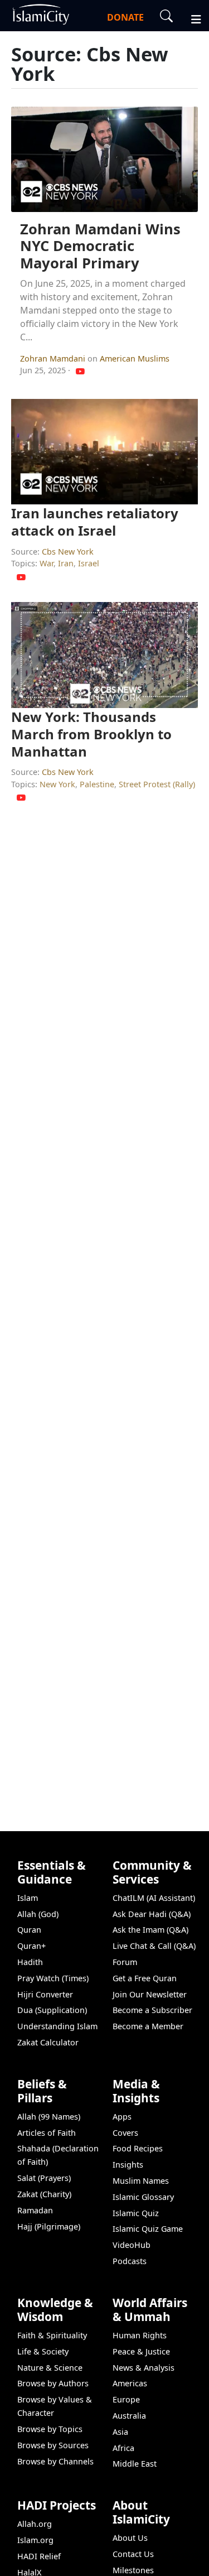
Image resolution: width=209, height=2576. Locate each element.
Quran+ (31, 1946)
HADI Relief (39, 2556)
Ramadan (35, 2210)
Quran (29, 1930)
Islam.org (35, 2540)
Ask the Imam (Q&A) (150, 1930)
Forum (125, 1962)
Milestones (133, 2570)
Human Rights (140, 2335)
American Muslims (135, 358)
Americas (130, 2383)
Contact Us (133, 2554)
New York (57, 784)
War (47, 563)
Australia (129, 2416)
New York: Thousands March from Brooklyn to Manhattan (91, 734)
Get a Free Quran (145, 1978)
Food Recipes (138, 2148)
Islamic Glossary (143, 2197)
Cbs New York (68, 552)
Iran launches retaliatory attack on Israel (95, 522)
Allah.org (35, 2524)
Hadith (30, 1962)
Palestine (97, 784)
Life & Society (43, 2351)
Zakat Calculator (48, 2042)
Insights (128, 2165)
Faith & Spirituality (52, 2335)
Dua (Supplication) (52, 2010)
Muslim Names (141, 2181)
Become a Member (148, 2026)
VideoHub (132, 2245)
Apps (122, 2117)
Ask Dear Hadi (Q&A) (152, 1914)
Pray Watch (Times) (53, 1978)
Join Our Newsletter (150, 1994)
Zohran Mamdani (54, 358)
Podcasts (130, 2261)
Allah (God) (38, 1914)
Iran (66, 563)
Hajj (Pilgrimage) (49, 2226)
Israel (89, 563)
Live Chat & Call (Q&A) (154, 1946)
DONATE (125, 17)
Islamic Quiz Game (148, 2229)
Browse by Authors (53, 2383)
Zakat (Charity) (44, 2194)
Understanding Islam (57, 2026)
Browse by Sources (53, 2445)
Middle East (135, 2464)
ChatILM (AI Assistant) (154, 1898)
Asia (120, 2432)
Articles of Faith (47, 2133)
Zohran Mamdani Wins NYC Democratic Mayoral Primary (100, 246)
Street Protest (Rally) (157, 784)
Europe (126, 2399)
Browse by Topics (50, 2429)
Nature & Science (50, 2368)
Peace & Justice (141, 2351)
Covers (125, 2133)
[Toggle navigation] (191, 18)
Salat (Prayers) (44, 2178)
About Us (130, 2538)
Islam (28, 1898)
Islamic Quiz (136, 2213)
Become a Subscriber (152, 2010)
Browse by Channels (55, 2461)
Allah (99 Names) (49, 2117)
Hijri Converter (45, 1994)
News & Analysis (144, 2368)
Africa (123, 2448)
